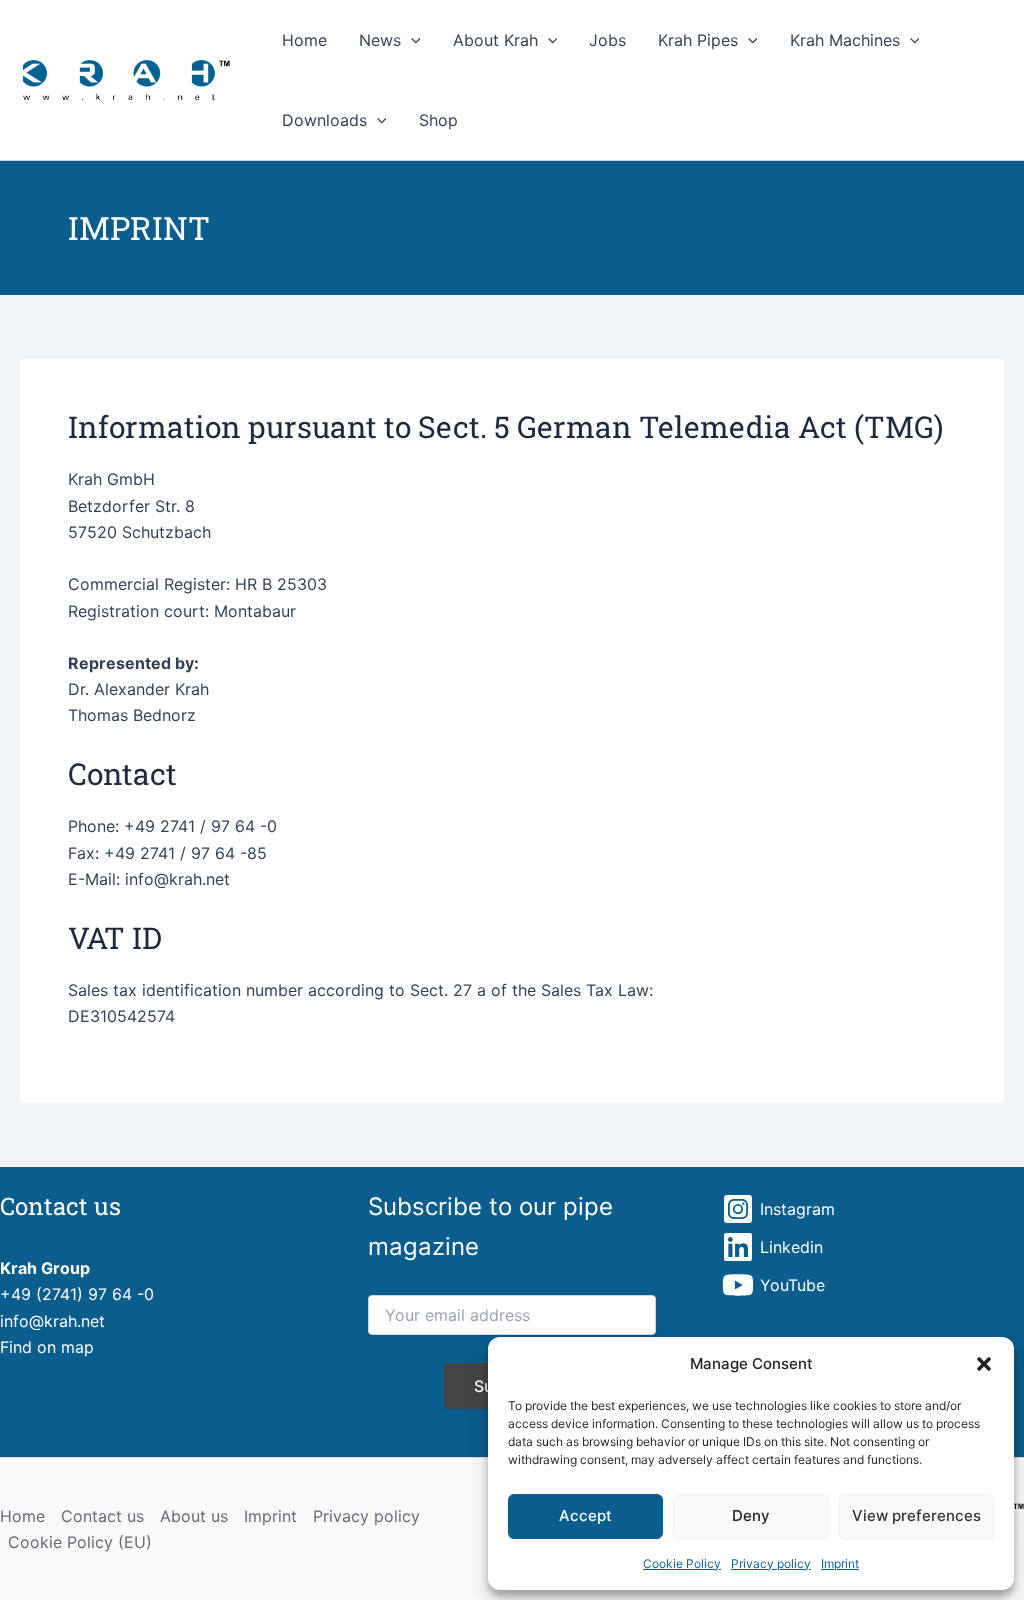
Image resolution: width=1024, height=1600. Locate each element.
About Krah (495, 40)
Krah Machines (845, 40)
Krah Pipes (698, 40)
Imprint (840, 1563)
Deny (751, 1515)
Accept (585, 1515)
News (380, 40)
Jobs (607, 40)
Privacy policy (771, 1563)
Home (304, 40)
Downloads (324, 120)
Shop (438, 120)
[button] (984, 1364)
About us (194, 1516)
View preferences (916, 1515)
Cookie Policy (682, 1563)
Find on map (47, 1347)
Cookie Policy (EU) (80, 1542)
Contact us (102, 1516)
